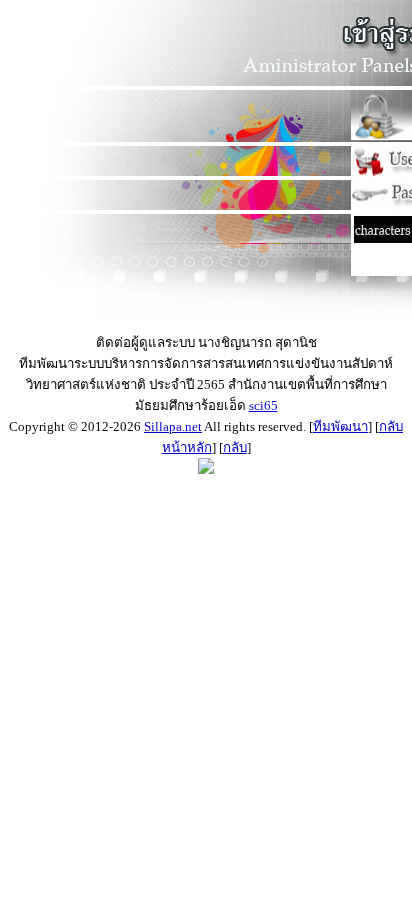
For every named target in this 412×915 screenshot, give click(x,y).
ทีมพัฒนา (340, 426)
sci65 (263, 405)
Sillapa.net (173, 426)
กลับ (235, 447)
